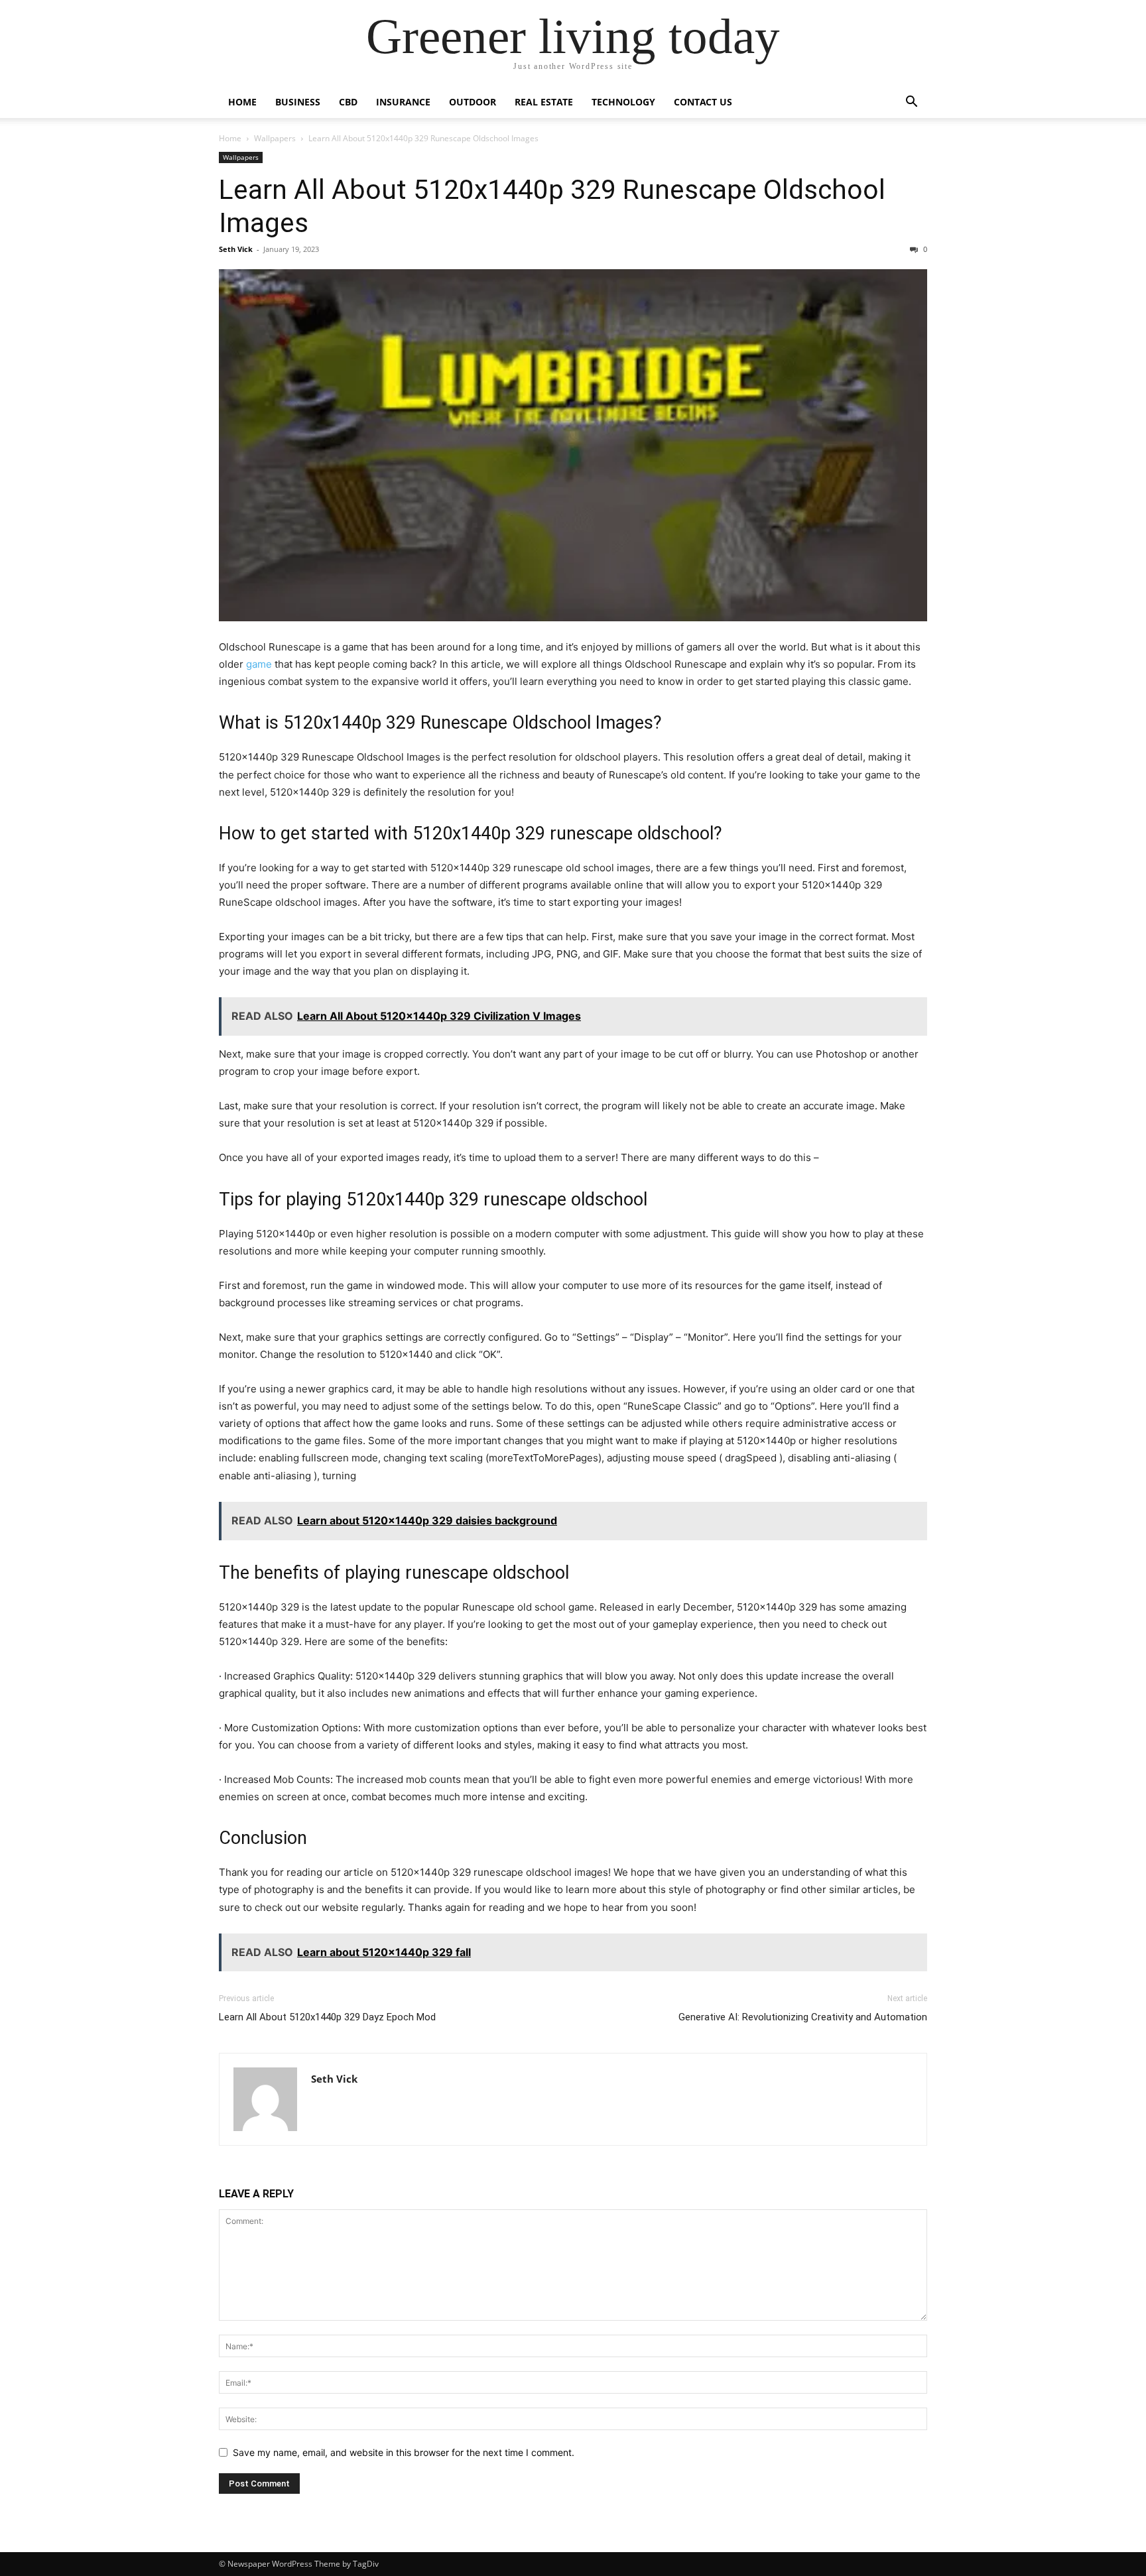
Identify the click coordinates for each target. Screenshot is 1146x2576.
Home (242, 102)
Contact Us (703, 102)
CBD (348, 102)
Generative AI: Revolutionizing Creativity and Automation (803, 2017)
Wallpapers (275, 138)
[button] (911, 103)
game (259, 664)
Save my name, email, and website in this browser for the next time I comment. (404, 2452)
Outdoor (473, 102)
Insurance (403, 102)
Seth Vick (236, 249)
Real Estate (544, 102)
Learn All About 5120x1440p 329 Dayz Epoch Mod (327, 2017)
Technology (623, 102)
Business (298, 102)
